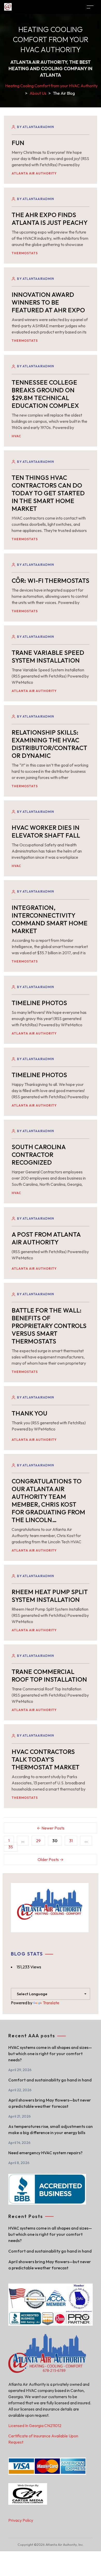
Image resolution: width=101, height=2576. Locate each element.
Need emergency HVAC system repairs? (45, 2153)
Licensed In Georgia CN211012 (35, 2426)
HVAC (16, 436)
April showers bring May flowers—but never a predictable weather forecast (50, 2103)
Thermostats (25, 253)
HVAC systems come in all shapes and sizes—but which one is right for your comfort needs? (50, 2054)
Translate (51, 2003)
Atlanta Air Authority (34, 173)
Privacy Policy (21, 2520)
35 (11, 1847)
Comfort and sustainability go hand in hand (50, 2080)
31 (71, 1841)
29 (38, 1841)
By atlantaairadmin (36, 127)
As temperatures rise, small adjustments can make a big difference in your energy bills (51, 2129)
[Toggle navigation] (90, 7)
